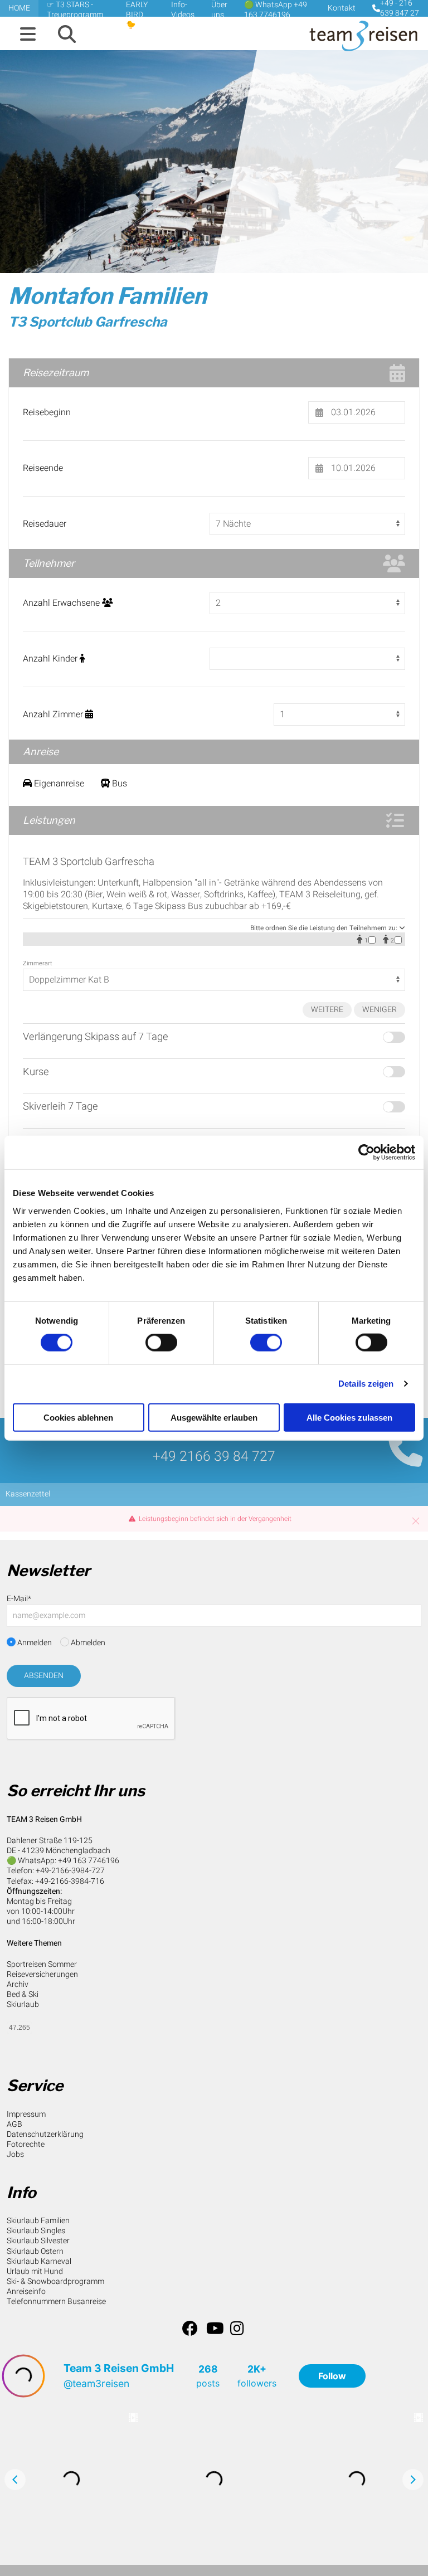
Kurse (36, 1072)
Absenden (44, 1676)
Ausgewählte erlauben (214, 1417)
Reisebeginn (47, 413)
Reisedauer (45, 524)
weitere (327, 1010)
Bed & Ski (23, 1994)
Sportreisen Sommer (42, 1964)
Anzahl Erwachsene (62, 603)
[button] (28, 35)
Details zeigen (366, 1384)
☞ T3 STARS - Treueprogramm (75, 10)
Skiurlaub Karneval (39, 2261)
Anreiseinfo (26, 2291)
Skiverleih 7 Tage (60, 1107)
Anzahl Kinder (51, 659)
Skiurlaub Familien (38, 2221)
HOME (19, 8)
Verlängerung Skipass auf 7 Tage (96, 1037)
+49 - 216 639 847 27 (400, 8)
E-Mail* (19, 1599)
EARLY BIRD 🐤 (137, 15)
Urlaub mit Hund (35, 2271)
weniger (380, 1010)
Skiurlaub (23, 2004)
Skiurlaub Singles (36, 2231)
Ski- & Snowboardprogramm (55, 2281)
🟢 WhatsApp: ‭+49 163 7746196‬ (63, 1861)
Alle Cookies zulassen (349, 1417)
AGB (14, 2124)
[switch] (161, 1343)
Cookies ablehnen (78, 1417)
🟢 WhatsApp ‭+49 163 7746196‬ (276, 10)
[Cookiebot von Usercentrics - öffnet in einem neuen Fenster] (366, 1153)
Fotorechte (26, 2144)
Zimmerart (38, 964)
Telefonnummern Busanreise (56, 2302)
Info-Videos (183, 10)
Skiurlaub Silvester (38, 2241)
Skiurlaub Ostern (35, 2251)
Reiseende (43, 468)
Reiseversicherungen (42, 1974)
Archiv (18, 1984)
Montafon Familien (108, 296)
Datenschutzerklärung (45, 2134)
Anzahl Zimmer (54, 715)
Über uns (219, 10)
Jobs (15, 2154)
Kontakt (342, 8)
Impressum (26, 2114)
